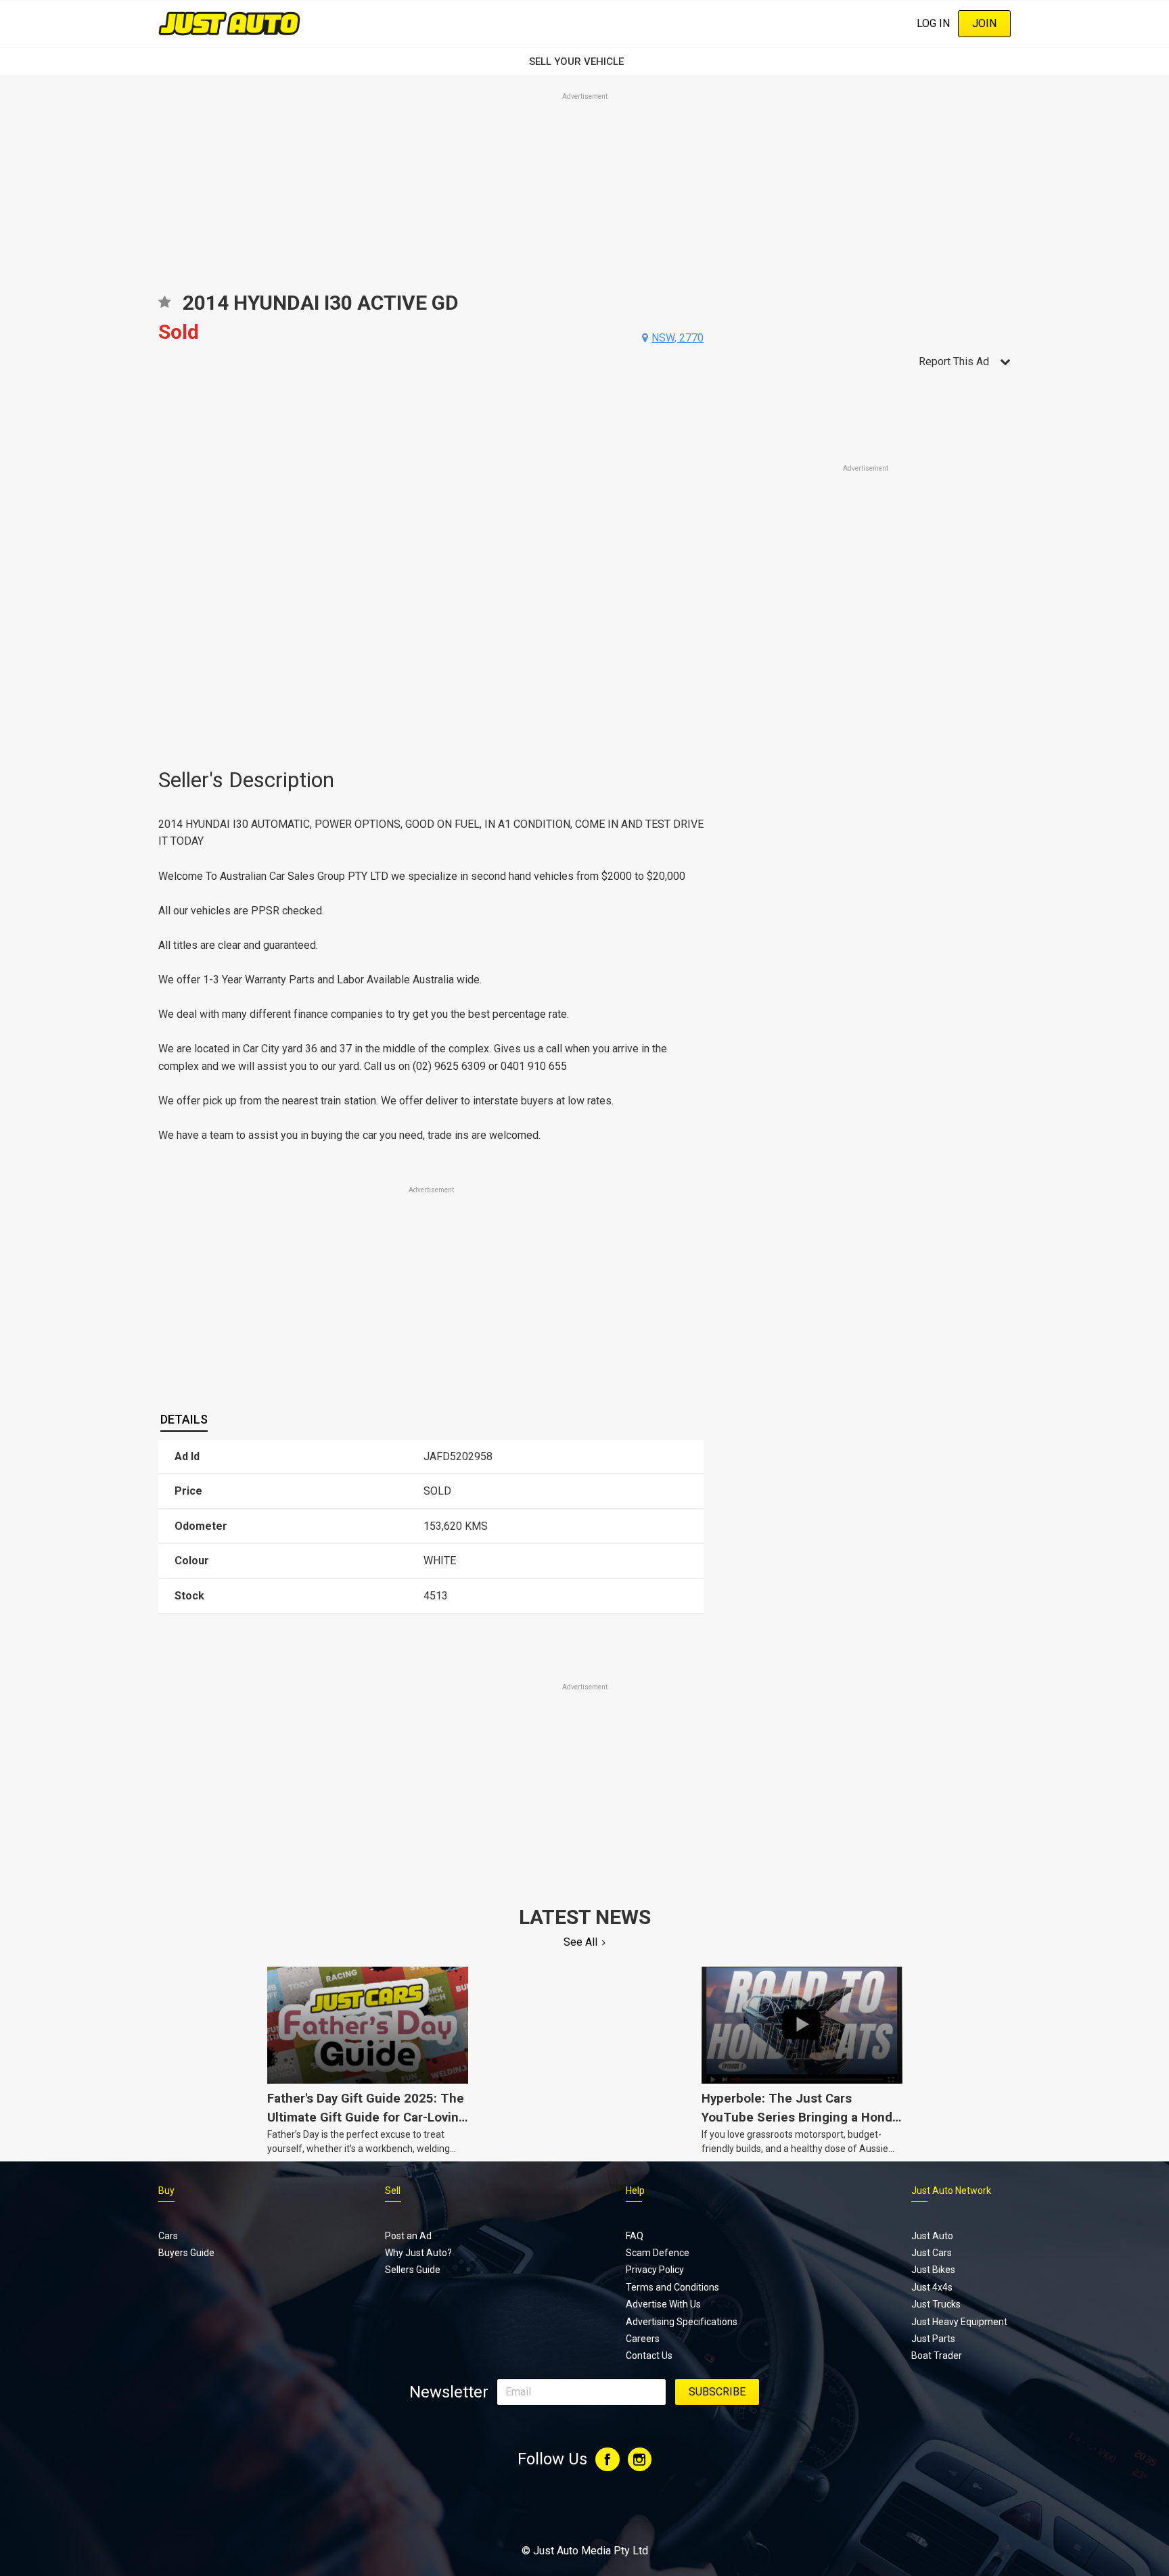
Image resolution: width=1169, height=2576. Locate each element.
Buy (166, 2191)
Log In (933, 23)
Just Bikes (933, 2270)
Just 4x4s (932, 2287)
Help (635, 2191)
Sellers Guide (413, 2270)
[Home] (229, 23)
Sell (393, 2191)
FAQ (635, 2236)
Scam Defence (658, 2253)
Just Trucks (936, 2304)
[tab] (184, 1420)
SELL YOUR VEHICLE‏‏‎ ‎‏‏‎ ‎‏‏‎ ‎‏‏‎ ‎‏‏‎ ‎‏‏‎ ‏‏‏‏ (584, 62)
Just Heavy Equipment (959, 2322)
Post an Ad (408, 2236)
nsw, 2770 (678, 338)
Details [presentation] (184, 1419)
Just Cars (932, 2253)
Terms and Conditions (672, 2287)
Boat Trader (937, 2356)
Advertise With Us (663, 2304)
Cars (168, 2236)
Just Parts (933, 2339)
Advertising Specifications (682, 2322)
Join (984, 23)
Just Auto (932, 2236)
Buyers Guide (186, 2253)
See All (580, 1942)
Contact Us (649, 2356)
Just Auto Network (951, 2191)
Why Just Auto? (418, 2253)
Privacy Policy (655, 2270)
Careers (643, 2339)
